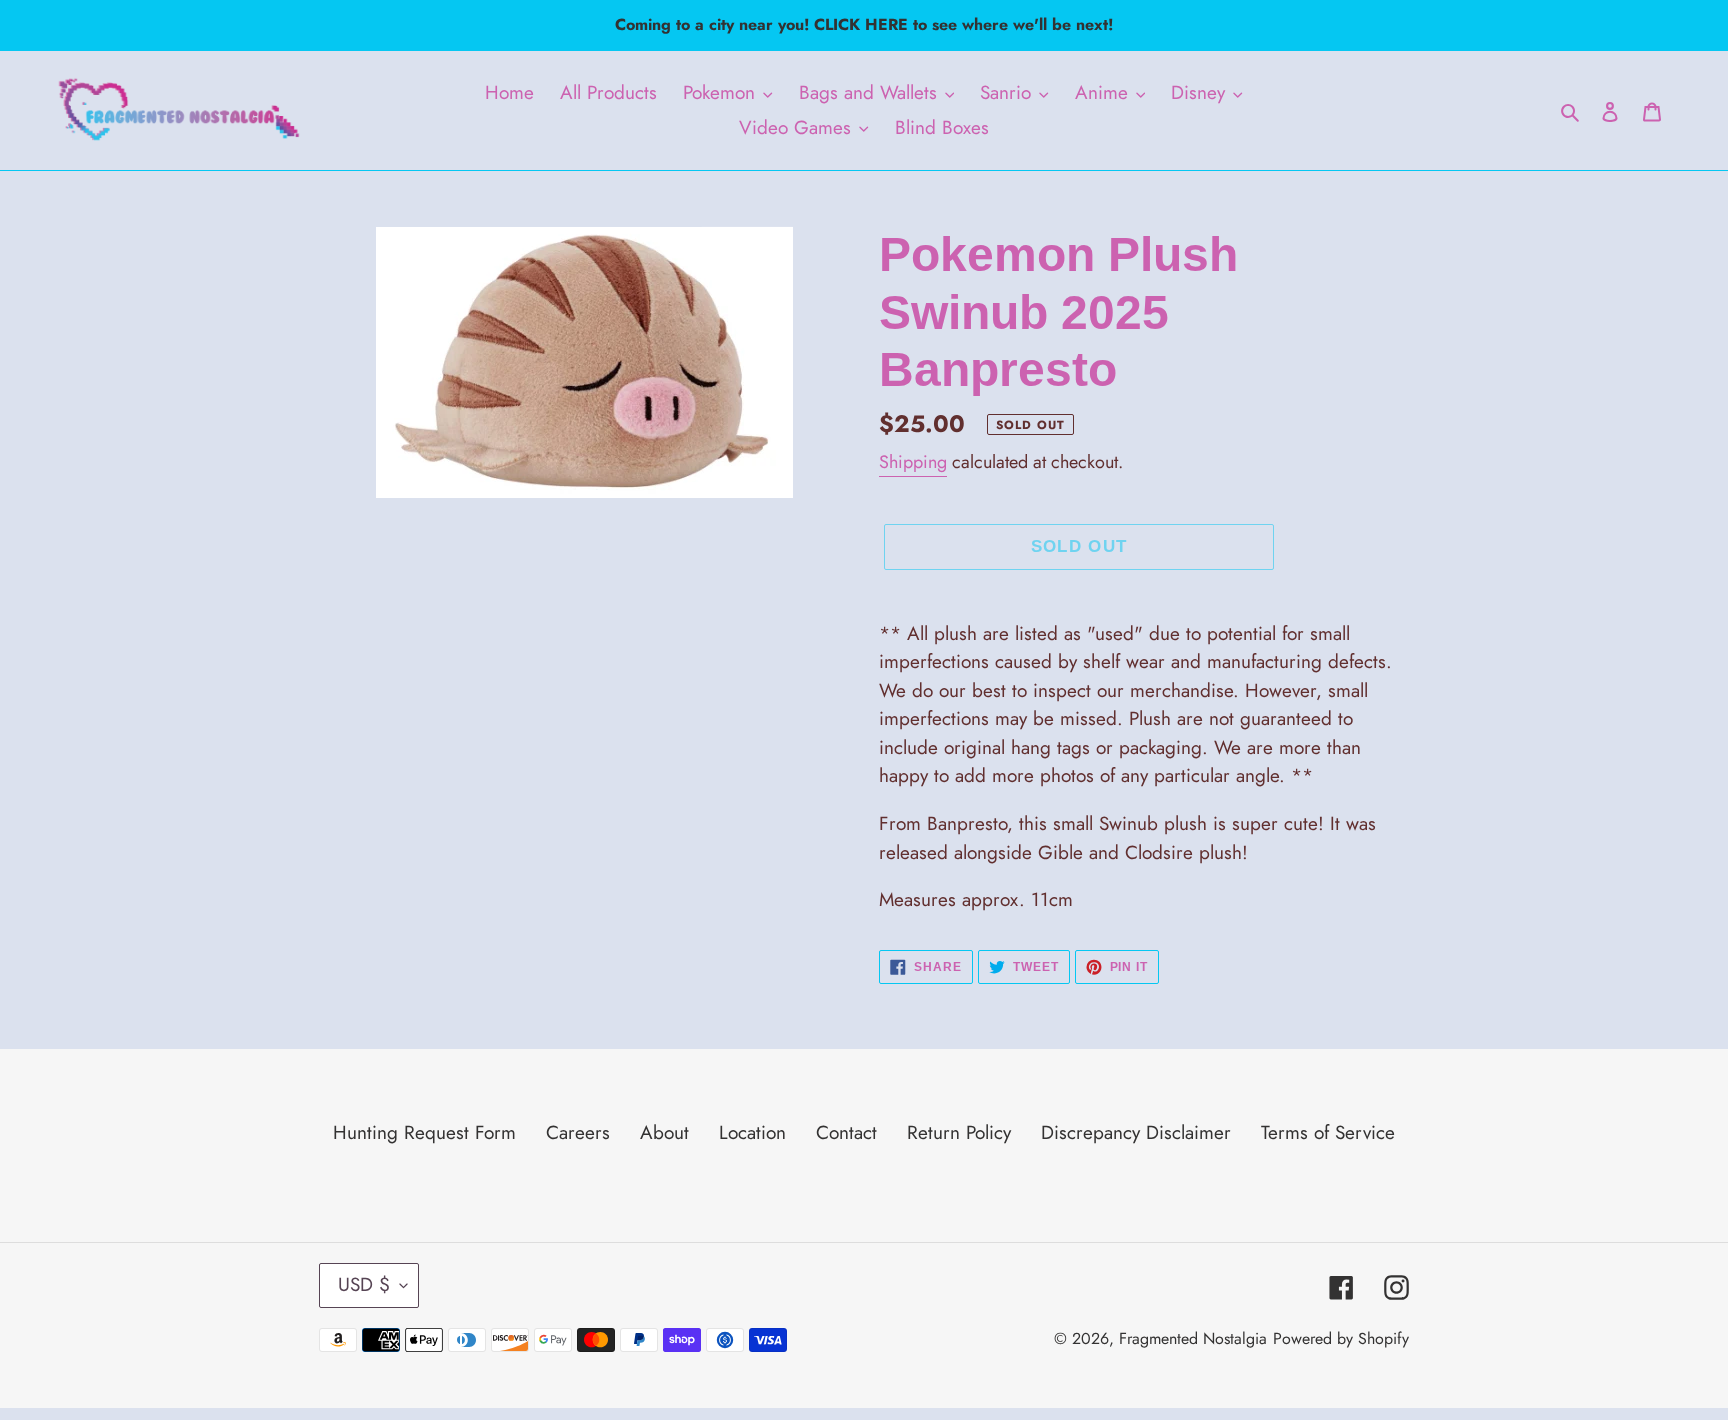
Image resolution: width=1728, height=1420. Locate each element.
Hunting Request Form (424, 1132)
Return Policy (959, 1132)
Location (752, 1132)
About (664, 1132)
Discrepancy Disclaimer (1136, 1132)
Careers (578, 1132)
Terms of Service (1328, 1132)
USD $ (364, 1284)
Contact (846, 1132)
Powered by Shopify (1341, 1338)
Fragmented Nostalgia (1193, 1338)
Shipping (913, 462)
